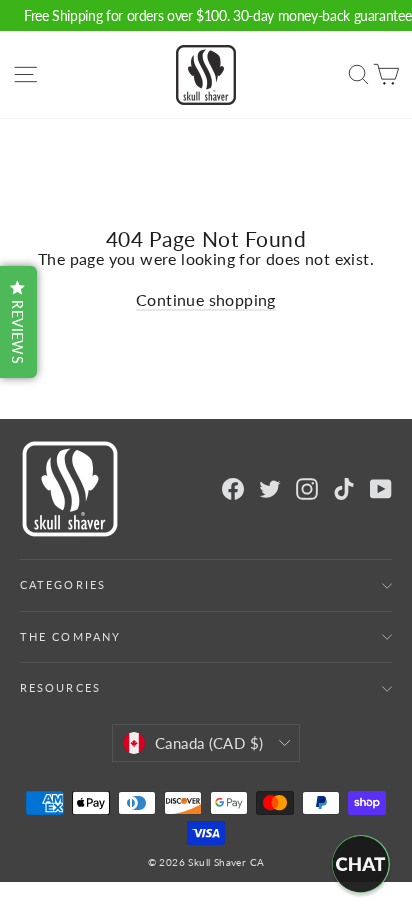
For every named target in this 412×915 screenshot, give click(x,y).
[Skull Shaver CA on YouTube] (381, 489)
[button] (18, 322)
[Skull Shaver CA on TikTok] (344, 489)
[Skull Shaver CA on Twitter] (270, 489)
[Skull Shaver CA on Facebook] (233, 489)
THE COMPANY (70, 637)
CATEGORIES (63, 585)
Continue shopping (206, 299)
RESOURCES (60, 688)
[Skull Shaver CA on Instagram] (307, 489)
